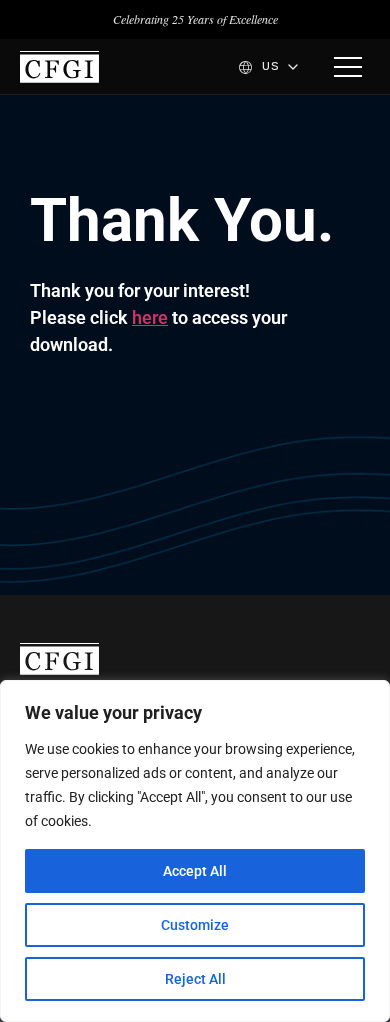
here (150, 317)
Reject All (195, 979)
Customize (195, 925)
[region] (195, 851)
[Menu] (348, 67)
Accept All (195, 871)
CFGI (59, 67)
